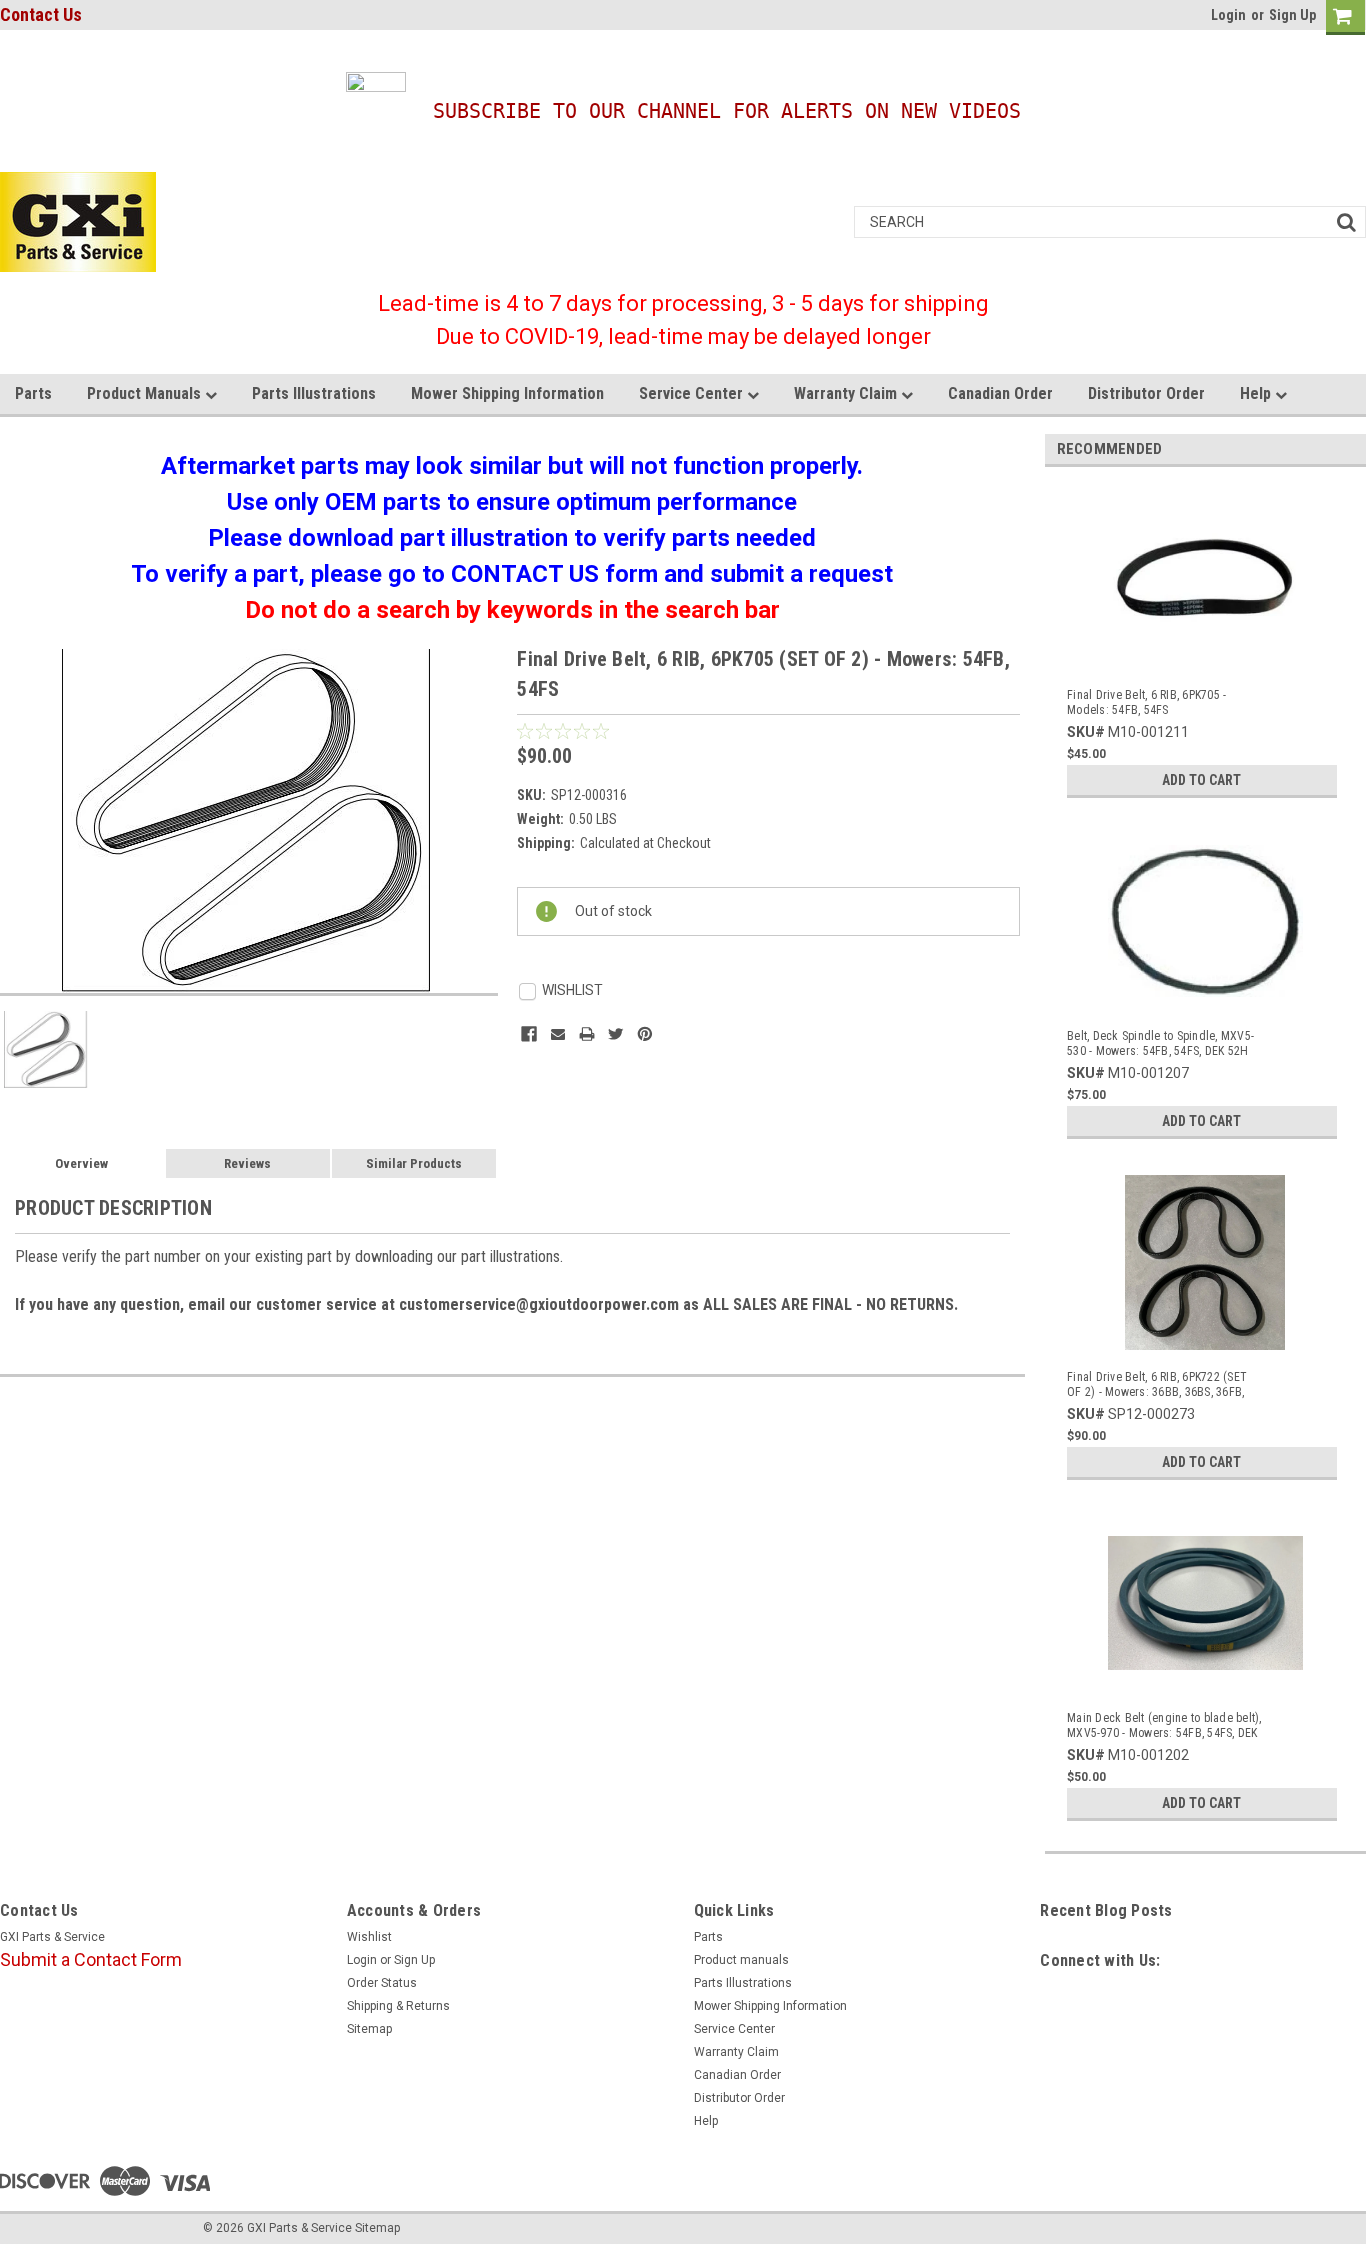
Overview (81, 1163)
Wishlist (369, 1937)
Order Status (382, 1983)
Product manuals (146, 393)
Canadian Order (1000, 393)
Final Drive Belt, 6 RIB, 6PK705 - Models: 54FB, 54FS (1146, 702)
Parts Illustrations (314, 393)
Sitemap (369, 2029)
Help (1257, 393)
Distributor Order (1146, 393)
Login (1228, 15)
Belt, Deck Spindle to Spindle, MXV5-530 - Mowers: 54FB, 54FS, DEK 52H (1160, 1043)
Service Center (693, 393)
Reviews (247, 1163)
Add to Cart (1201, 780)
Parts (33, 393)
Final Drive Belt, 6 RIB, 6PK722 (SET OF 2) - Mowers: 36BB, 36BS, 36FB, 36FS (1157, 1385)
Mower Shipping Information (507, 393)
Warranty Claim (847, 393)
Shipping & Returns (398, 2006)
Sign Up (1292, 15)
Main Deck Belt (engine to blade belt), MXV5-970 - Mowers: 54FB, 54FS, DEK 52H (1164, 1726)
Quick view (1207, 656)
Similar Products (414, 1163)
